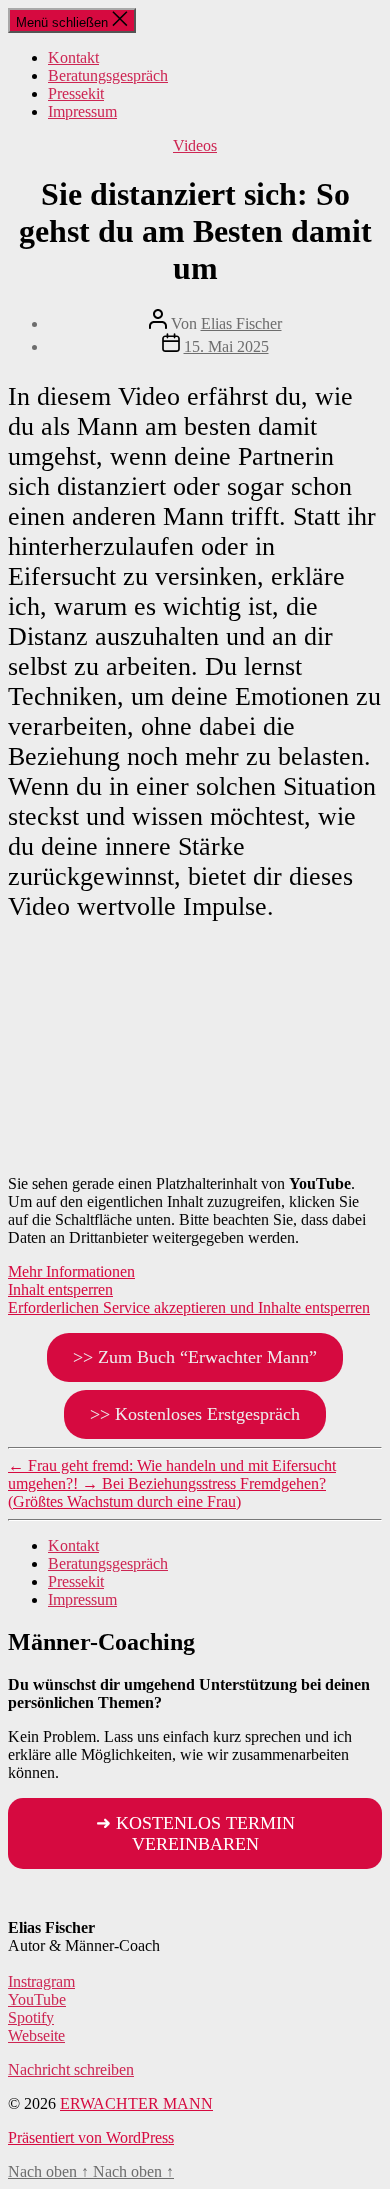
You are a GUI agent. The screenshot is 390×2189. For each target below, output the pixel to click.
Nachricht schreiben (71, 2069)
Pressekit (76, 93)
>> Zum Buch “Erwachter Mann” (195, 1357)
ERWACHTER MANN (136, 2103)
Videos (195, 145)
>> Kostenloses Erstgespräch (195, 1414)
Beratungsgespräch (108, 75)
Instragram (41, 1981)
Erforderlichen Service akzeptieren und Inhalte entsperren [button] (189, 1307)
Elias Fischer (241, 323)
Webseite (36, 2035)
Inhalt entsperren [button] (60, 1289)
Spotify (31, 2017)
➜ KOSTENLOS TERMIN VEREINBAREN (195, 1833)
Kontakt (73, 57)
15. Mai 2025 (226, 346)
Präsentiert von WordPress (91, 2137)
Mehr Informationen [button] (71, 1271)
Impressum (82, 111)
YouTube (37, 1999)
